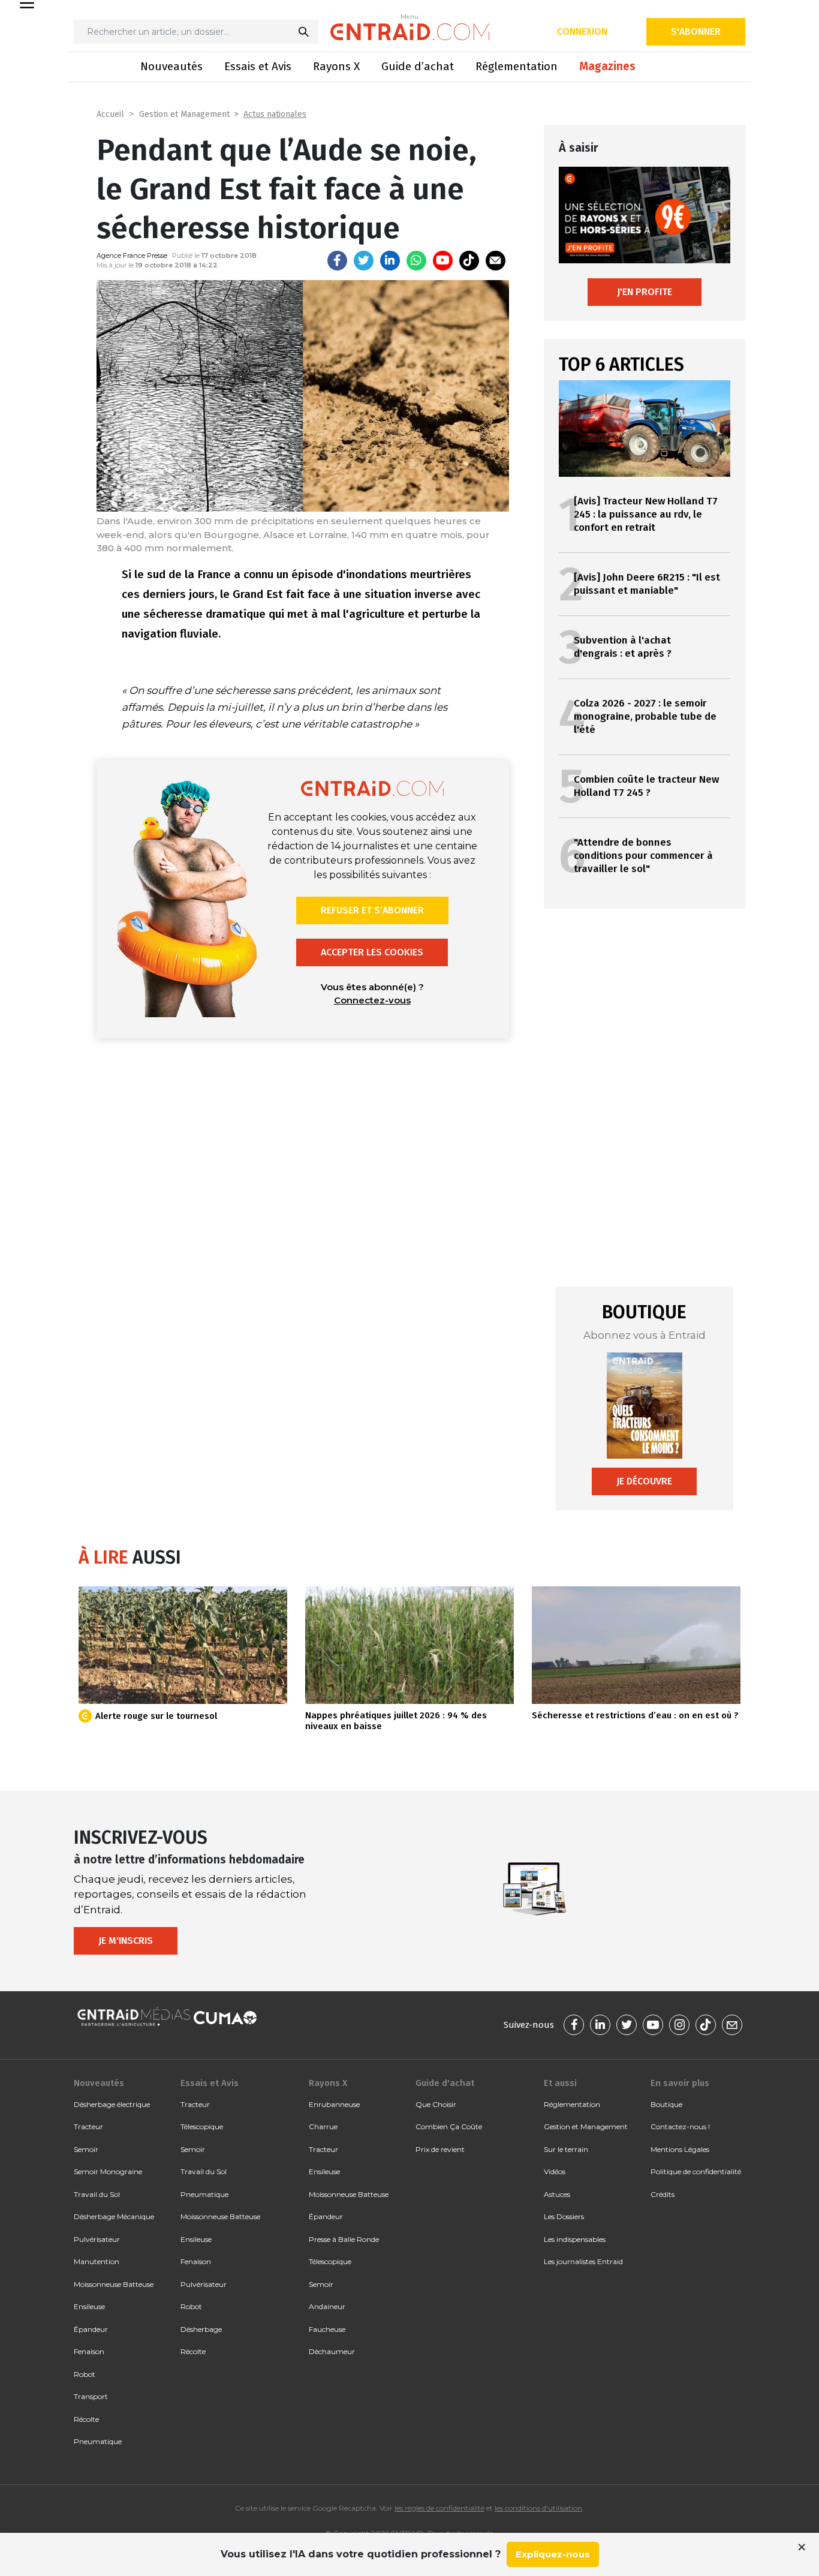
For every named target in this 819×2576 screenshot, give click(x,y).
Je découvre (644, 1481)
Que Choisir (436, 2104)
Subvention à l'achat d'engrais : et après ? (623, 647)
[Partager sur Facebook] (337, 261)
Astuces (557, 2194)
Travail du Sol (97, 2194)
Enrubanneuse (334, 2104)
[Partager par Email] (496, 261)
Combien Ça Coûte (449, 2126)
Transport (91, 2396)
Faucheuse (327, 2329)
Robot (85, 2374)
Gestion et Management (184, 114)
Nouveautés (171, 66)
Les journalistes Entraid (583, 2261)
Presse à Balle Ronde (344, 2239)
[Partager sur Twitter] (364, 261)
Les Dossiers (564, 2216)
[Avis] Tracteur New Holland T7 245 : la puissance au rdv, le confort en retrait (646, 514)
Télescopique (202, 2126)
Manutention (97, 2261)
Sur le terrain (566, 2149)
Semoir (86, 2149)
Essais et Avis (258, 66)
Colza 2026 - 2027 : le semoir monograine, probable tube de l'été (645, 716)
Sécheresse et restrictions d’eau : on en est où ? (635, 1715)
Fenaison (89, 2351)
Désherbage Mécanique (114, 2216)
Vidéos (555, 2171)
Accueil (110, 114)
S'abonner (696, 31)
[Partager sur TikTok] (469, 261)
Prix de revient (440, 2149)
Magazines (607, 66)
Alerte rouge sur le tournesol (156, 1716)
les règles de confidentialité (439, 2508)
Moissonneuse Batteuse (114, 2284)
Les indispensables (575, 2239)
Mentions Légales (680, 2149)
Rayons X (336, 66)
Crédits (663, 2194)
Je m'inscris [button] (126, 1941)
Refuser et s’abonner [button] (372, 910)
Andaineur (327, 2306)
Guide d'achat (445, 2083)
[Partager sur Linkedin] (390, 261)
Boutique (666, 2104)
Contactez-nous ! (680, 2126)
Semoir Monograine (108, 2171)
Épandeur (91, 2329)
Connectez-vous (372, 1000)
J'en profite (645, 292)
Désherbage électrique (112, 2104)
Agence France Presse (132, 256)
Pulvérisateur (97, 2239)
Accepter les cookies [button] (372, 952)
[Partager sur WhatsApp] (416, 261)
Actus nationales (275, 114)
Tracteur (88, 2126)
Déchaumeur (332, 2351)
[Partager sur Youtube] (443, 261)
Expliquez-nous (553, 2554)
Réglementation (517, 66)
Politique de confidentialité (696, 2171)
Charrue (323, 2126)
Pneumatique (98, 2441)
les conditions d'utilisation (538, 2508)
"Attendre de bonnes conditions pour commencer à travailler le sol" (643, 856)
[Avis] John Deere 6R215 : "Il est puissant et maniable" (647, 584)
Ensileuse (89, 2306)
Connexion (582, 31)
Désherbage (201, 2329)
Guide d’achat (418, 66)
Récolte (86, 2419)
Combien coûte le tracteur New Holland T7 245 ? (646, 786)
